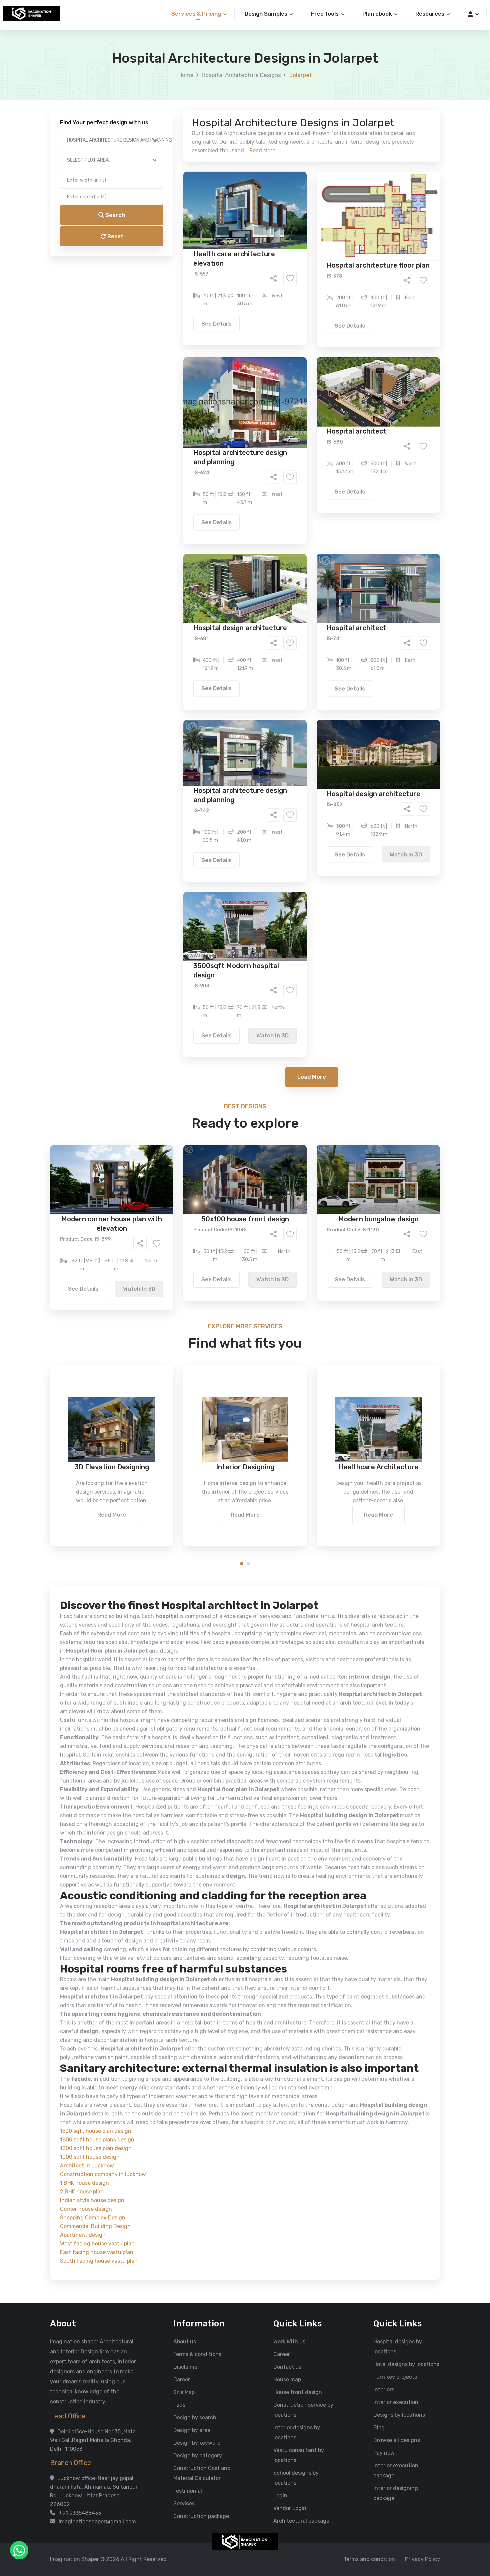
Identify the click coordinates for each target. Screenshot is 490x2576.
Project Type (169, 185)
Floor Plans (175, 255)
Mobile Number (172, 114)
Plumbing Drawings (185, 275)
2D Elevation (176, 265)
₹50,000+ (173, 340)
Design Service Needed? (184, 243)
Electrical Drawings (295, 265)
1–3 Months (261, 303)
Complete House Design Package (266, 275)
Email (160, 149)
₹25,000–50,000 (294, 330)
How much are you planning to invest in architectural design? (229, 319)
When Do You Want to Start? (188, 291)
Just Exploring (311, 303)
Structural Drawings (294, 255)
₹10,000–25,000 (235, 330)
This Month (216, 303)
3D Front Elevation (229, 255)
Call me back (300, 377)
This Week (173, 303)
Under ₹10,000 (179, 330)
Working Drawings (231, 265)
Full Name (165, 79)
